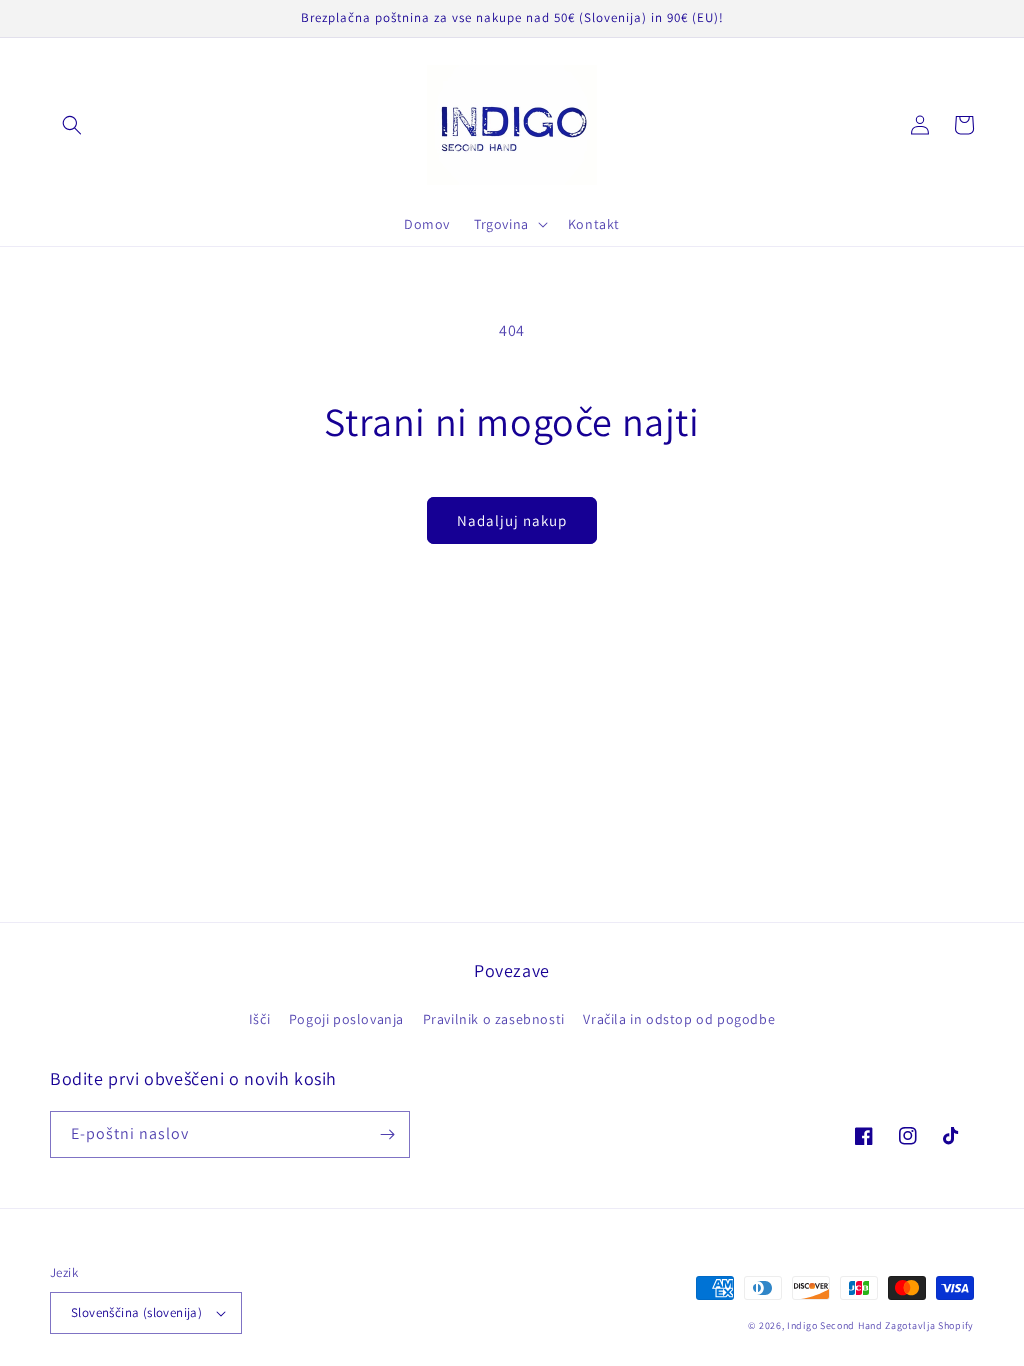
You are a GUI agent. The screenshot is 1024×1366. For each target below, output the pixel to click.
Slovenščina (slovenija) (136, 1312)
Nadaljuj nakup (512, 520)
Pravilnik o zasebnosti (494, 1019)
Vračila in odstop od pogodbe (679, 1019)
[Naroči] (387, 1134)
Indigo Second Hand (835, 1325)
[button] (72, 125)
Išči (259, 1019)
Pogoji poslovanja (346, 1019)
